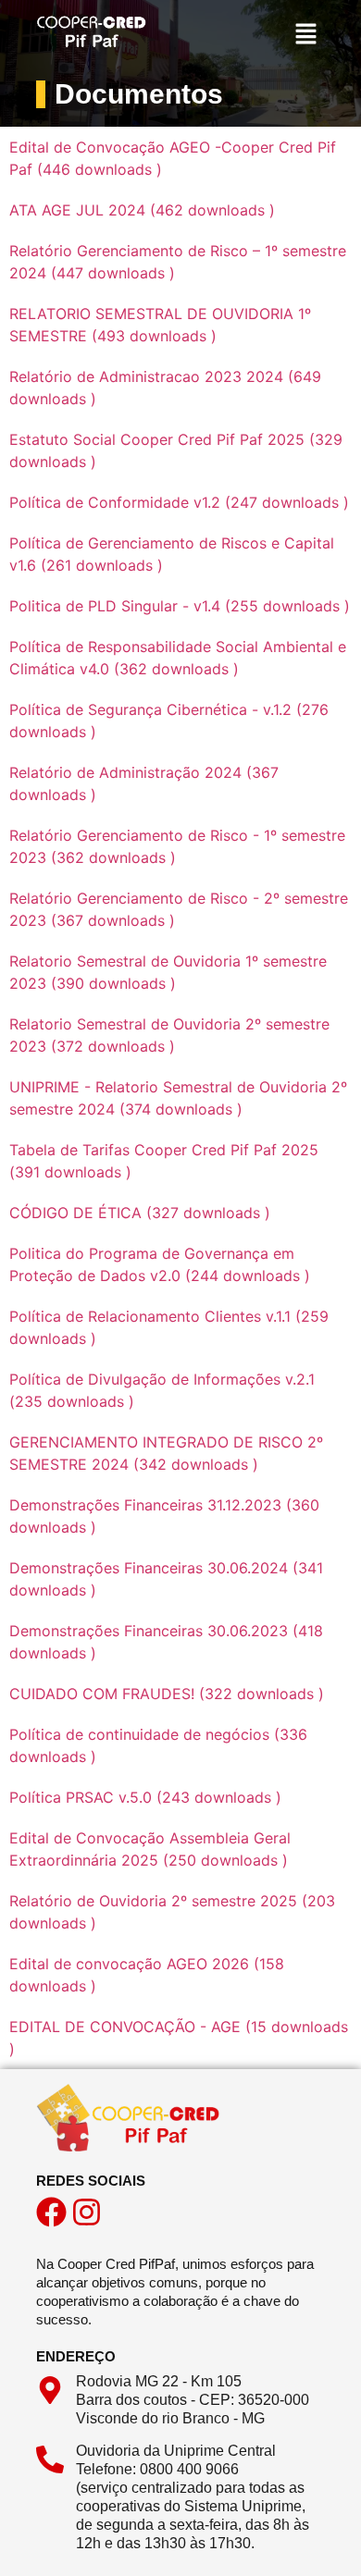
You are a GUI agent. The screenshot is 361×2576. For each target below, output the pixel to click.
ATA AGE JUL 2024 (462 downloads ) (142, 210)
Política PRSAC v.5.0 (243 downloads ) (145, 1797)
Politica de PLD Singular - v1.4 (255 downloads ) (180, 606)
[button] (306, 36)
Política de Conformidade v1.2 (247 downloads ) (179, 502)
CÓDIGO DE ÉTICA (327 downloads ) (140, 1213)
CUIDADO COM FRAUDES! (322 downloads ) (167, 1694)
